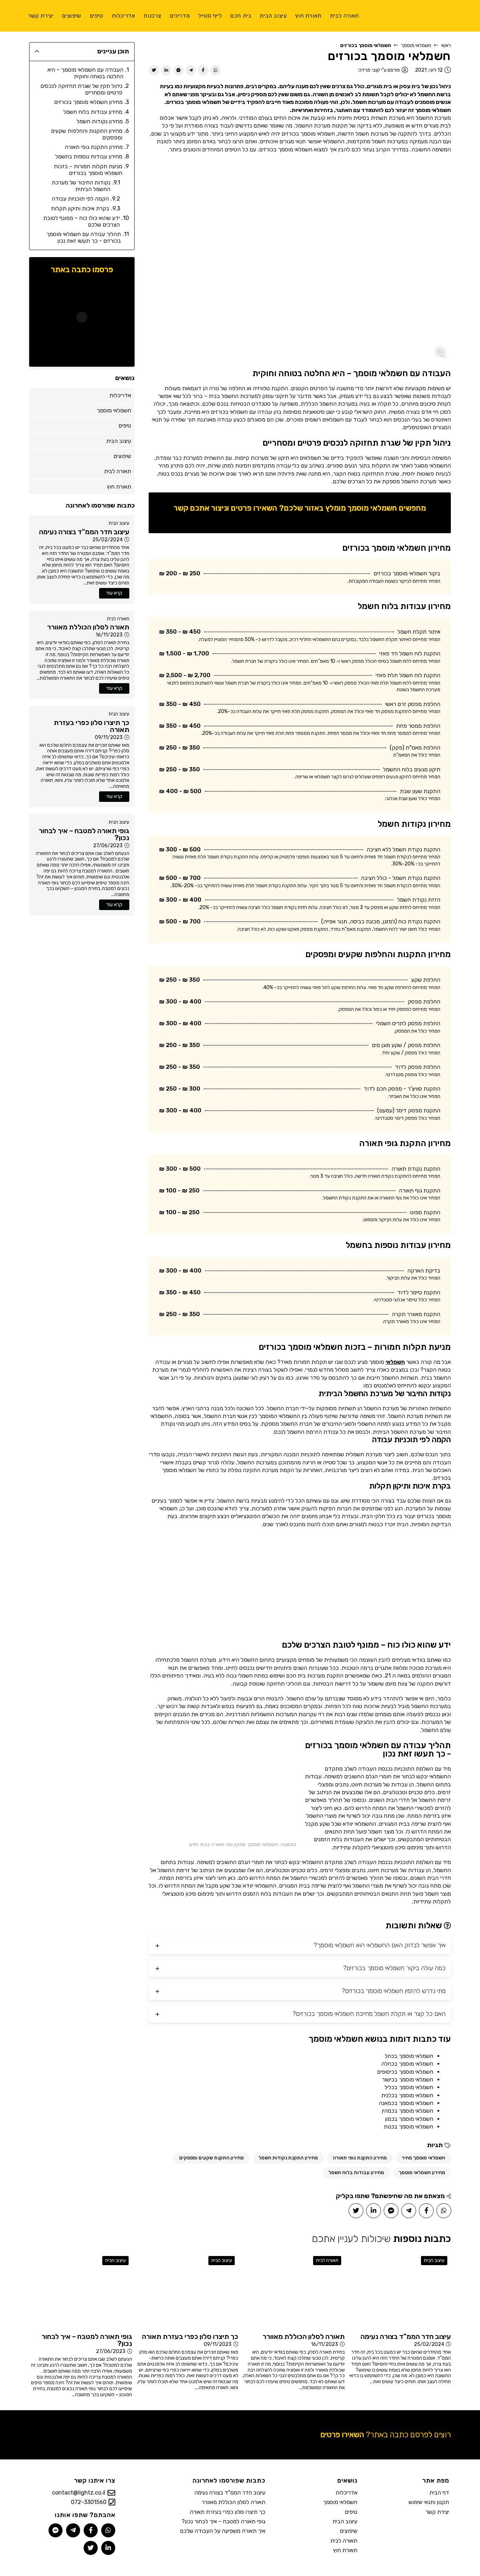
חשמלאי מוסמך (416, 45)
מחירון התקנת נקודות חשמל (288, 2158)
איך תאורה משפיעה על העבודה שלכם (223, 2531)
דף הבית (439, 2493)
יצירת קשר (437, 2512)
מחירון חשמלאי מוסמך (422, 2173)
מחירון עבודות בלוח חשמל (356, 2173)
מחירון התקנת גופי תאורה (360, 2158)
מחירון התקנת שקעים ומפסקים (212, 2158)
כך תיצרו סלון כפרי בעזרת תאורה (228, 2512)
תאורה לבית (118, 619)
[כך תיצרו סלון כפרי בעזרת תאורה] (187, 2291)
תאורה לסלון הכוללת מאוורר (233, 2502)
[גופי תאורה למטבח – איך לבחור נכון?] (81, 2291)
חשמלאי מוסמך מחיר (423, 2158)
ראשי (446, 45)
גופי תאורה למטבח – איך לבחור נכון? (223, 2521)
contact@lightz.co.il (79, 2493)
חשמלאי (395, 1362)
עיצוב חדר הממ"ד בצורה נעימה (230, 2493)
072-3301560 (89, 2502)
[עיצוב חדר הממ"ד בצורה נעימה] (400, 2291)
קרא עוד (114, 593)
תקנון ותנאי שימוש (429, 2502)
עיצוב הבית (119, 523)
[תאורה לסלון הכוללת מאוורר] (293, 2291)
